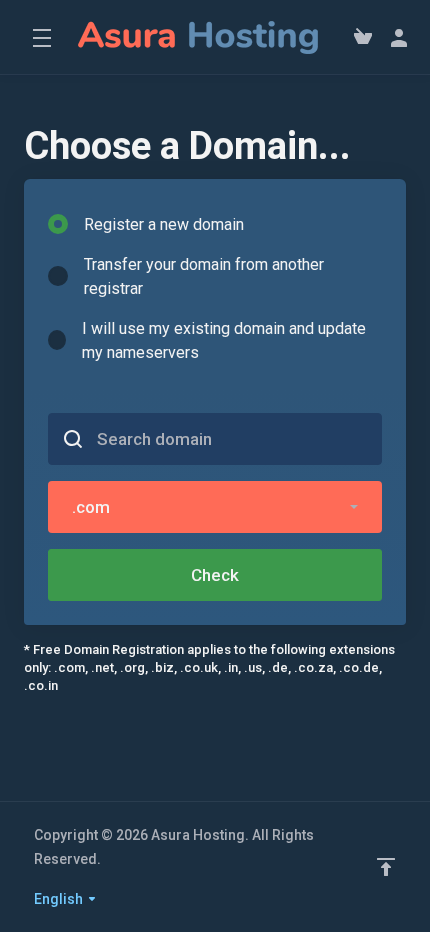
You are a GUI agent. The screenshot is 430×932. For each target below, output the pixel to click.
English (60, 899)
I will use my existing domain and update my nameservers (224, 340)
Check (215, 575)
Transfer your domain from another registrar (204, 276)
